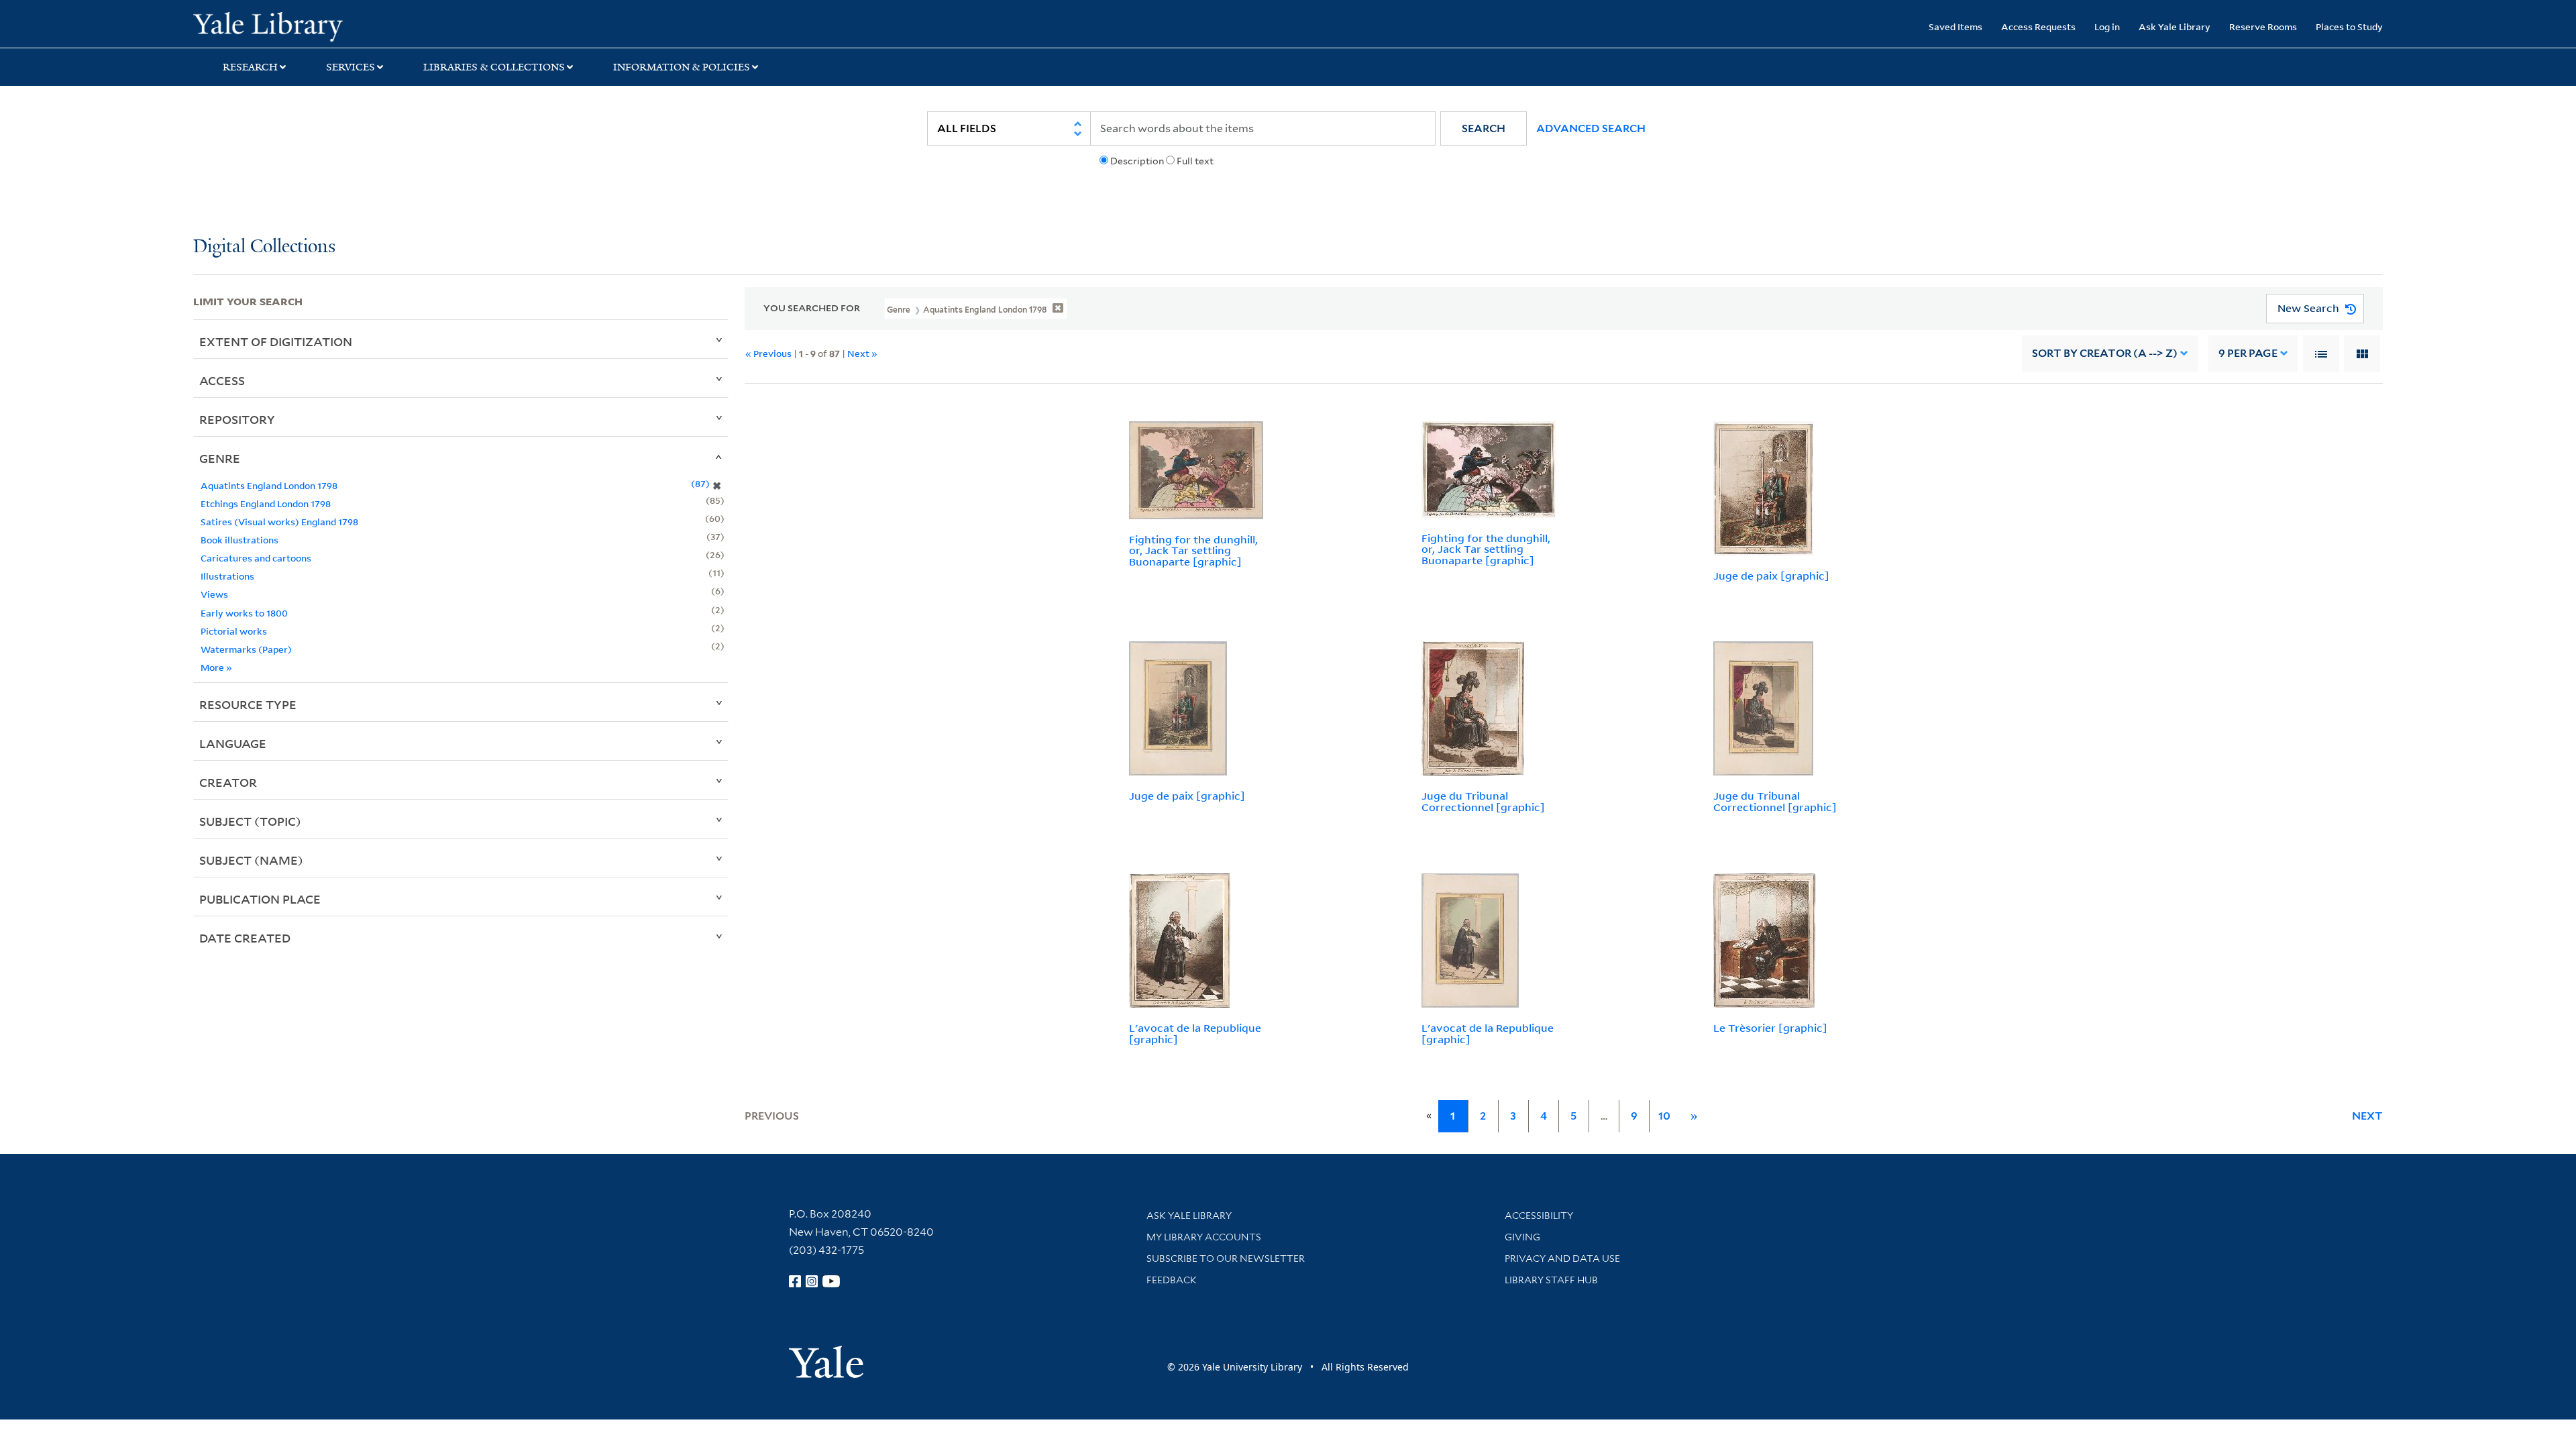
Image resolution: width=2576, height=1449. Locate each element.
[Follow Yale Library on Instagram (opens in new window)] (812, 1281)
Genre (220, 458)
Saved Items (1955, 26)
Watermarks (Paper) (246, 649)
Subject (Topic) (250, 821)
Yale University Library (358, 25)
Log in (2107, 26)
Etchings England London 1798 (266, 503)
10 (1664, 1116)
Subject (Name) (251, 860)
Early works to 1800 (244, 613)
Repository (237, 419)
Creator (228, 782)
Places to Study (2349, 26)
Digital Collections (264, 247)
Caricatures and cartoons (256, 558)
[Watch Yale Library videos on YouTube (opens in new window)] (831, 1281)
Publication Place (260, 899)
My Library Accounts (1204, 1237)
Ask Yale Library (2175, 26)
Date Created (245, 938)
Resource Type (248, 704)
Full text (1195, 161)
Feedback (1172, 1280)
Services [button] (351, 67)
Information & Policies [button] (682, 67)
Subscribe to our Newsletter (1226, 1258)
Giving (1522, 1237)
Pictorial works (234, 631)
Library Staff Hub (1551, 1280)
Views (214, 594)
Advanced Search (1591, 128)
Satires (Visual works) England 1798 (279, 522)
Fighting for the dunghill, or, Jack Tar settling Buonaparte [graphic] (1193, 551)
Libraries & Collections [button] (494, 67)
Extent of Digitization (276, 341)
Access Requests (2038, 26)
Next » (862, 353)
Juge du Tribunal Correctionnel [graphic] (1483, 801)
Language (233, 743)
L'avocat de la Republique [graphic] (1195, 1033)
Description (1137, 161)
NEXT (2367, 1116)
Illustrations (227, 576)
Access (222, 380)
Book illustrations (239, 540)
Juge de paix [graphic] (1771, 576)
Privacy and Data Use (1562, 1258)
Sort (2105, 353)
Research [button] (250, 67)
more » (216, 667)
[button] (1484, 128)
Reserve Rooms (2263, 26)
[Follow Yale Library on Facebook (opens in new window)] (795, 1281)
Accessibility (1539, 1216)
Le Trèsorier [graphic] (1770, 1028)
